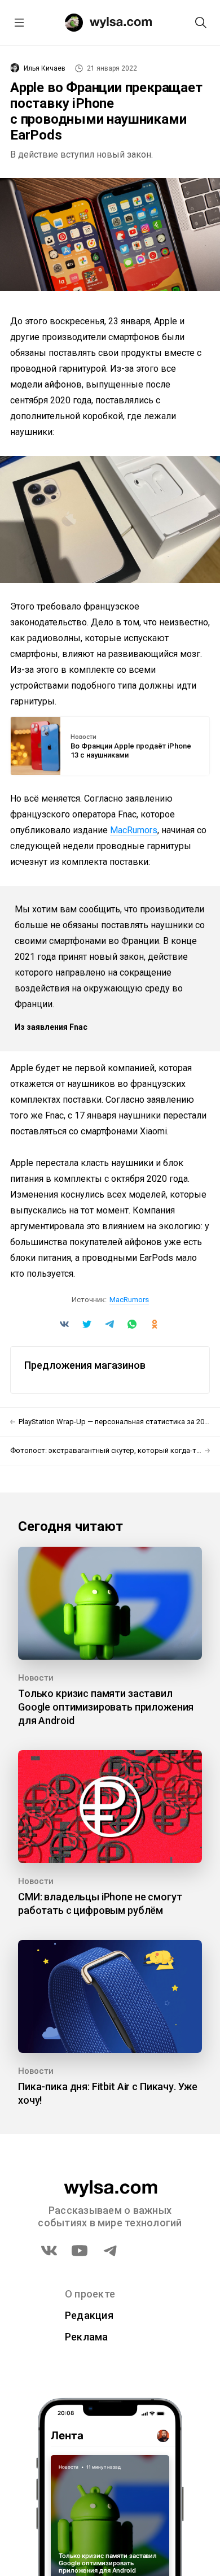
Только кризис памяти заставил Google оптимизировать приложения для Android (106, 1707)
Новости (83, 737)
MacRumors (134, 830)
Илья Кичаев (45, 68)
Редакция (89, 2315)
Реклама (87, 2337)
